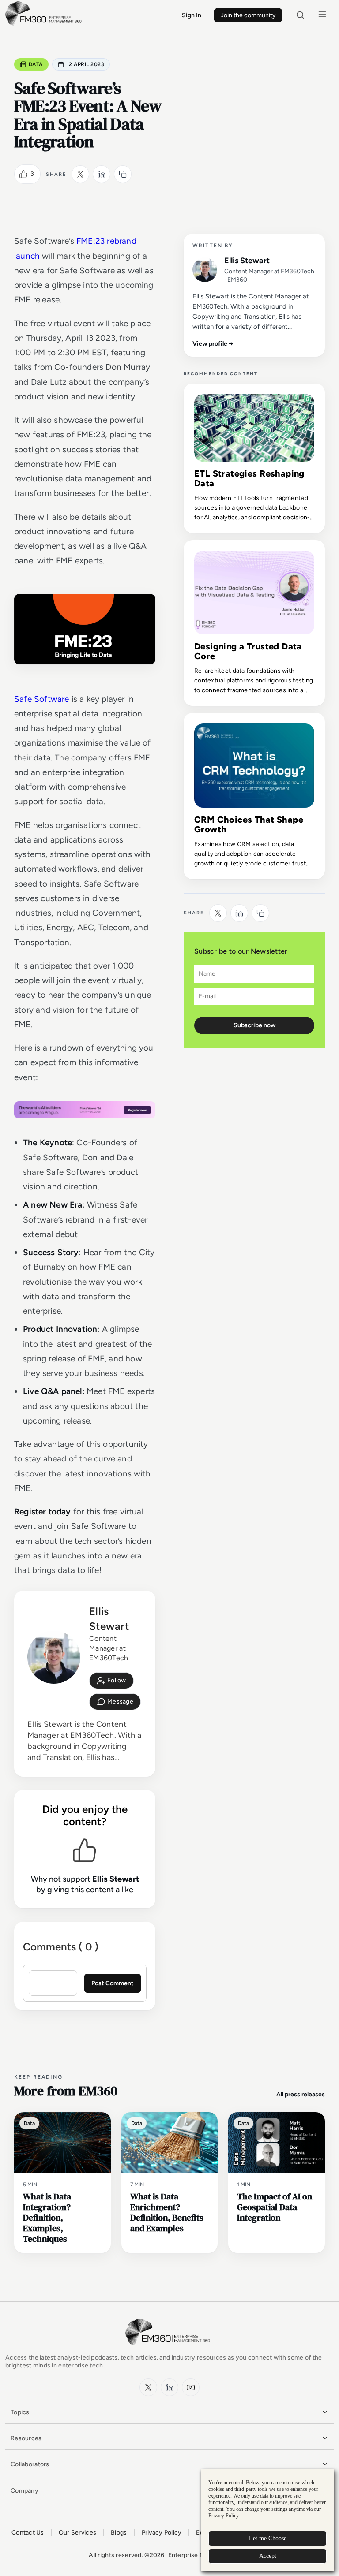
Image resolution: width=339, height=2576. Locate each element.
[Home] (45, 24)
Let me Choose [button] (268, 2538)
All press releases (301, 2094)
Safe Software (41, 699)
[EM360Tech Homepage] (169, 2349)
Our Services (77, 2533)
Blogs (119, 2533)
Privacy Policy (162, 2533)
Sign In (192, 15)
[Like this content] (23, 174)
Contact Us (28, 2533)
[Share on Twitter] (80, 174)
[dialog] (267, 2520)
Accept (268, 2556)
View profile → (213, 344)
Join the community (248, 15)
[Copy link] (123, 174)
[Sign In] (111, 1681)
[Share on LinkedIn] (102, 174)
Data (36, 64)
